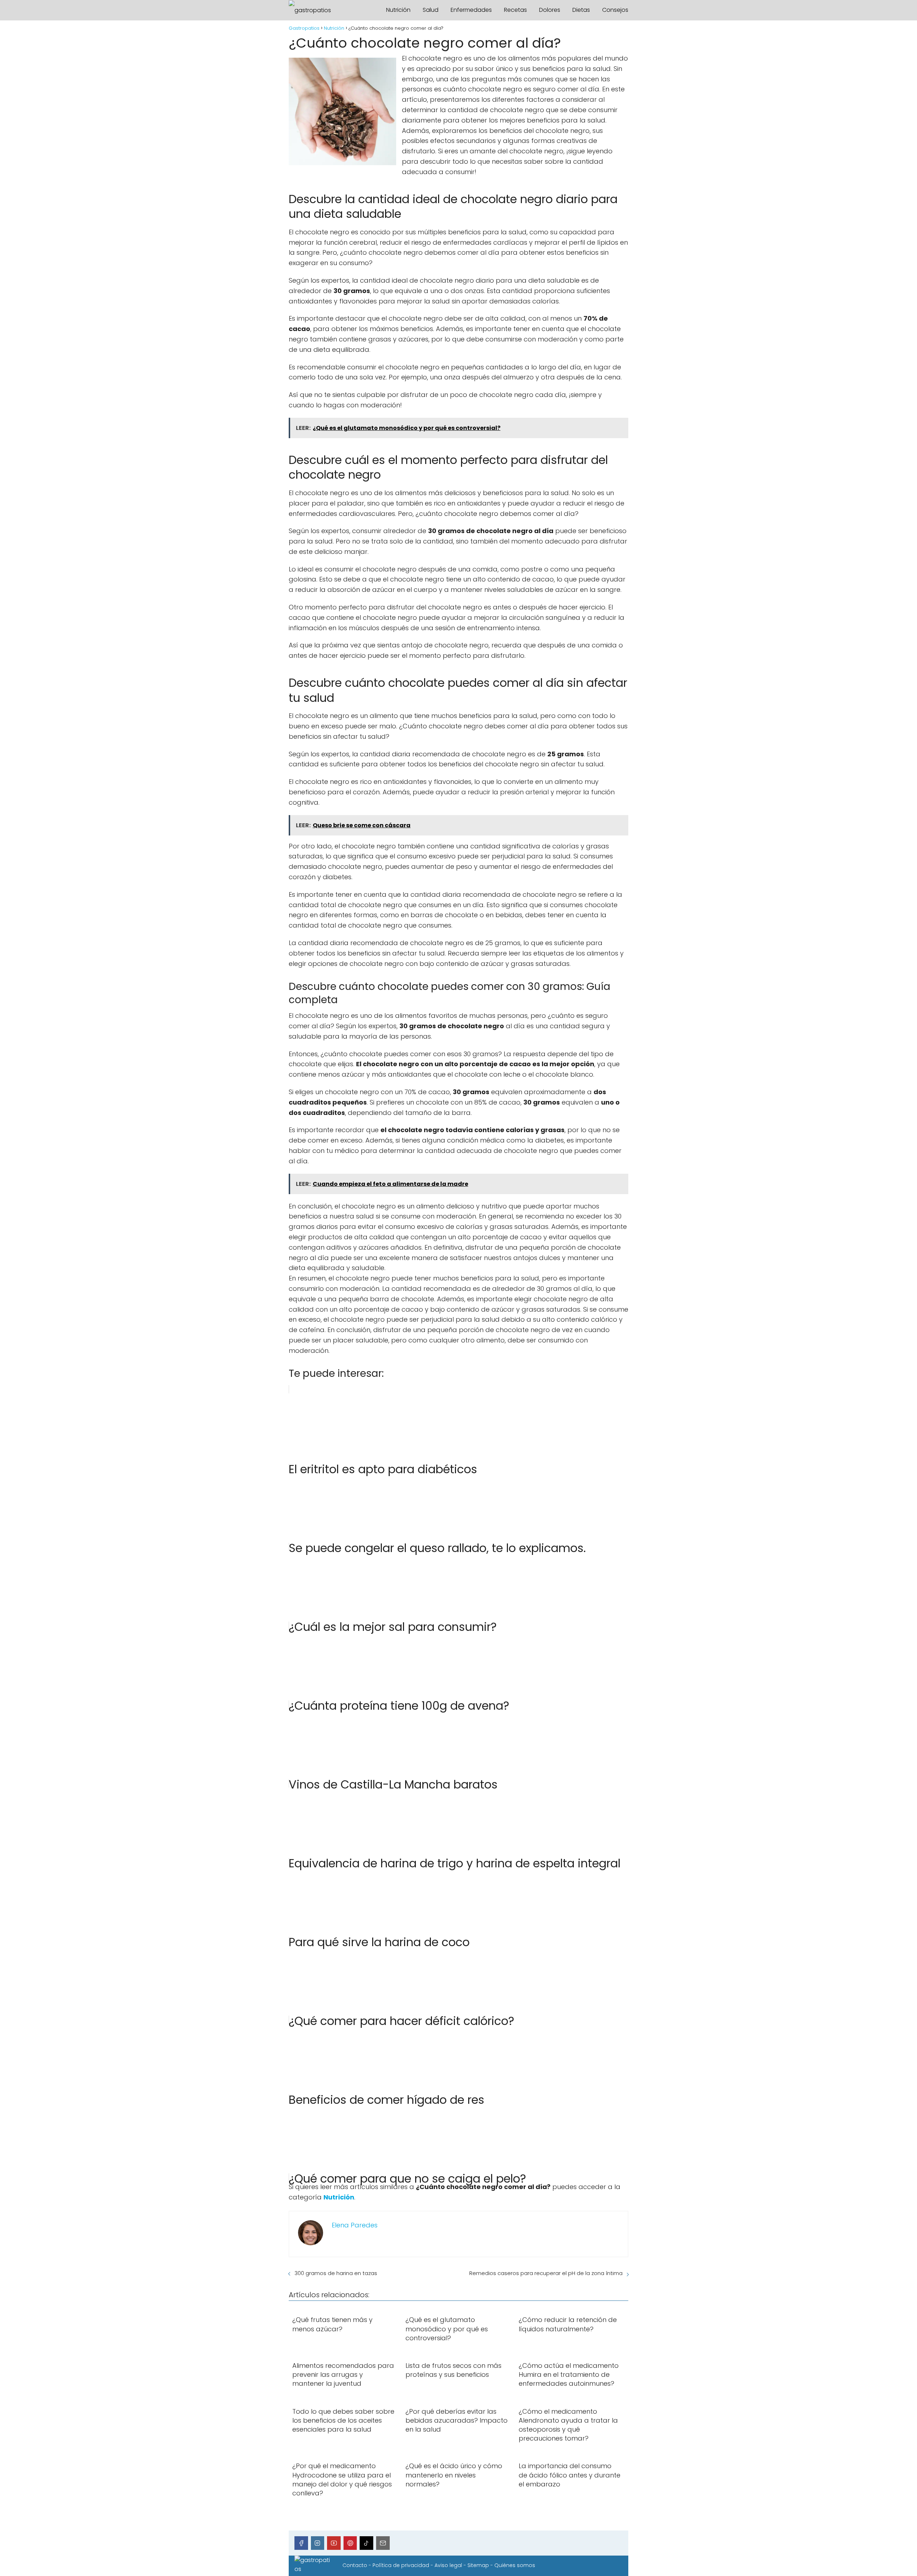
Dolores (550, 10)
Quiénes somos (515, 2565)
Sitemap (478, 2565)
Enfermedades (471, 10)
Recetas (515, 10)
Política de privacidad (401, 2565)
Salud (431, 10)
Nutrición (398, 10)
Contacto (355, 2565)
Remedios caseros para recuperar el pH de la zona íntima (546, 2273)
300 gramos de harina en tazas (336, 2273)
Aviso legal (448, 2565)
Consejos (615, 10)
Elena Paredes (355, 2225)
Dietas (581, 10)
